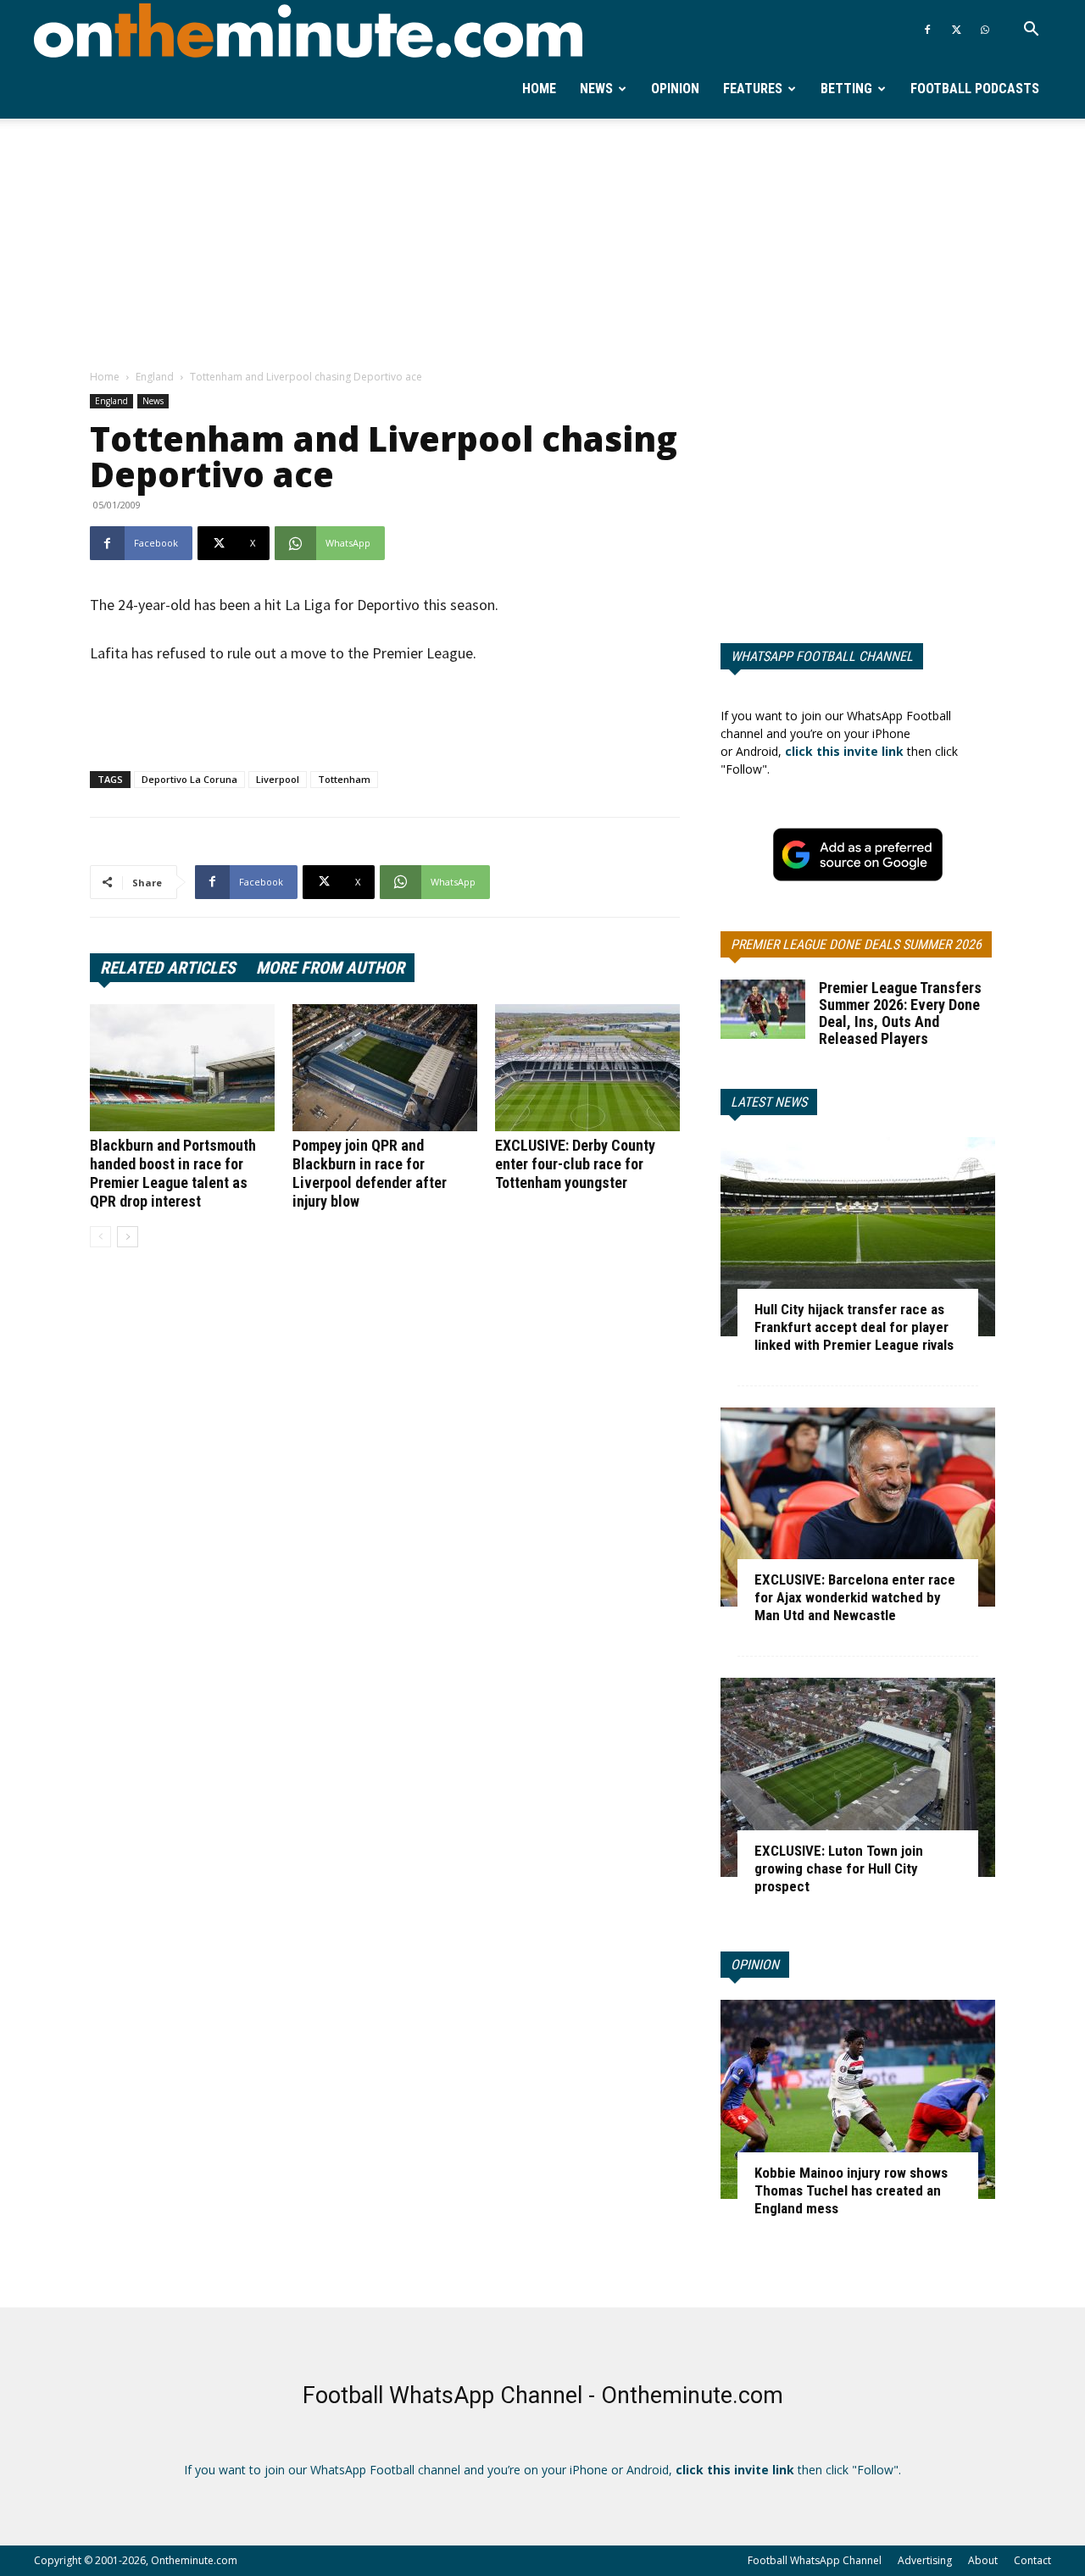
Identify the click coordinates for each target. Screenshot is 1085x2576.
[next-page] (128, 1237)
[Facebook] (927, 30)
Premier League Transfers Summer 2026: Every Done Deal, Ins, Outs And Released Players (900, 1013)
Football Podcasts (975, 89)
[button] (1031, 31)
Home (539, 89)
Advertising (925, 2560)
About (983, 2560)
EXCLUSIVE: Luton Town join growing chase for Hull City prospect (839, 1868)
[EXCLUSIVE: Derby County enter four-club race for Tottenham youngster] (587, 1068)
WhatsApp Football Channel (822, 656)
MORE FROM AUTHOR (330, 968)
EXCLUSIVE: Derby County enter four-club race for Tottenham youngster (575, 1164)
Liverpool (278, 779)
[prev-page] (100, 1237)
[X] (956, 30)
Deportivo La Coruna (189, 779)
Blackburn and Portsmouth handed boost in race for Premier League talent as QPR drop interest (173, 1173)
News (596, 89)
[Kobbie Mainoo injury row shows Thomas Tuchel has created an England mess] (858, 2099)
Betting (846, 89)
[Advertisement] (542, 245)
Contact (1032, 2560)
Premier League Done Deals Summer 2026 (856, 944)
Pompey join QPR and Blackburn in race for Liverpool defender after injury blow (370, 1173)
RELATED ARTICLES (168, 968)
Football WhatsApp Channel (815, 2560)
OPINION (755, 1965)
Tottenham (344, 779)
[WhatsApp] (985, 30)
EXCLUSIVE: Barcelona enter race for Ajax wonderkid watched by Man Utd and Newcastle (855, 1597)
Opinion (675, 89)
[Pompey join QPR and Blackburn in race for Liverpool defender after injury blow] (385, 1068)
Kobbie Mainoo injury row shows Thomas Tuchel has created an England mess (851, 2190)
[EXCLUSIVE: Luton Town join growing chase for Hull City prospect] (858, 1777)
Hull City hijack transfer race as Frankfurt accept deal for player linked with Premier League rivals (854, 1327)
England (155, 377)
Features (753, 89)
